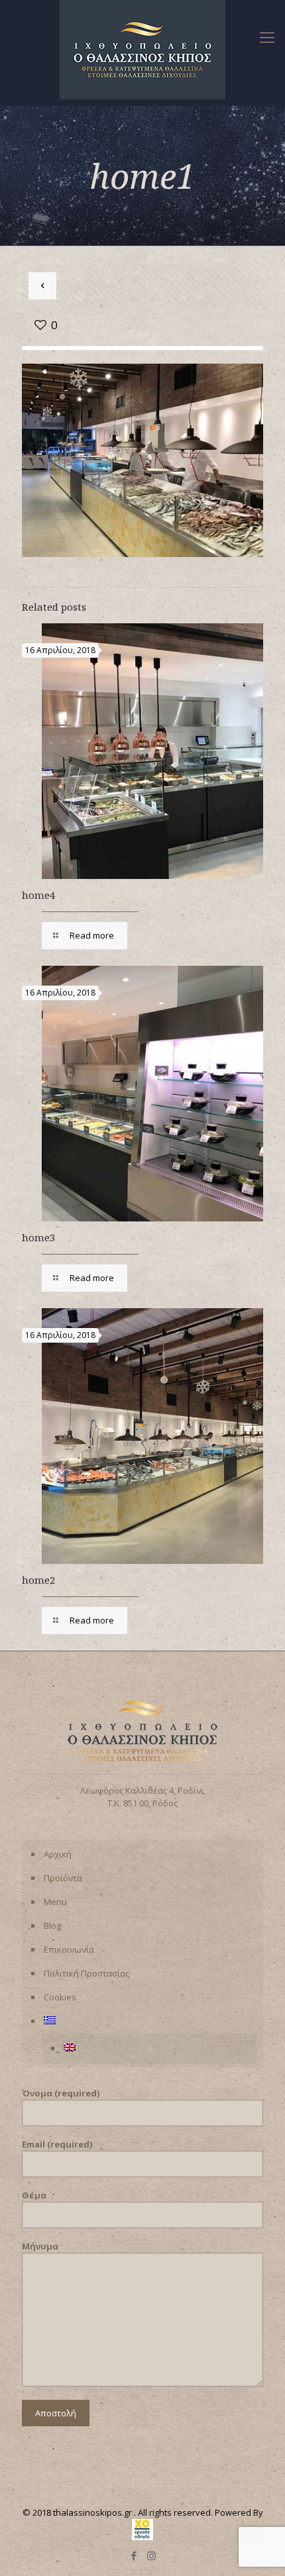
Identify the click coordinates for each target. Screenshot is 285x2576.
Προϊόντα (63, 1878)
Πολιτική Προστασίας (86, 1973)
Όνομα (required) (61, 2093)
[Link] (267, 36)
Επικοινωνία (69, 1949)
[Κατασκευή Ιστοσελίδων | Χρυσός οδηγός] (142, 2537)
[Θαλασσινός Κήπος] (142, 50)
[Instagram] (151, 2555)
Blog (52, 1926)
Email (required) (57, 2144)
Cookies (60, 1997)
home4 (38, 895)
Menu (55, 1902)
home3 (38, 1237)
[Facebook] (134, 2555)
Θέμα (34, 2195)
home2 (38, 1580)
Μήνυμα (40, 2246)
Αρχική (58, 1854)
